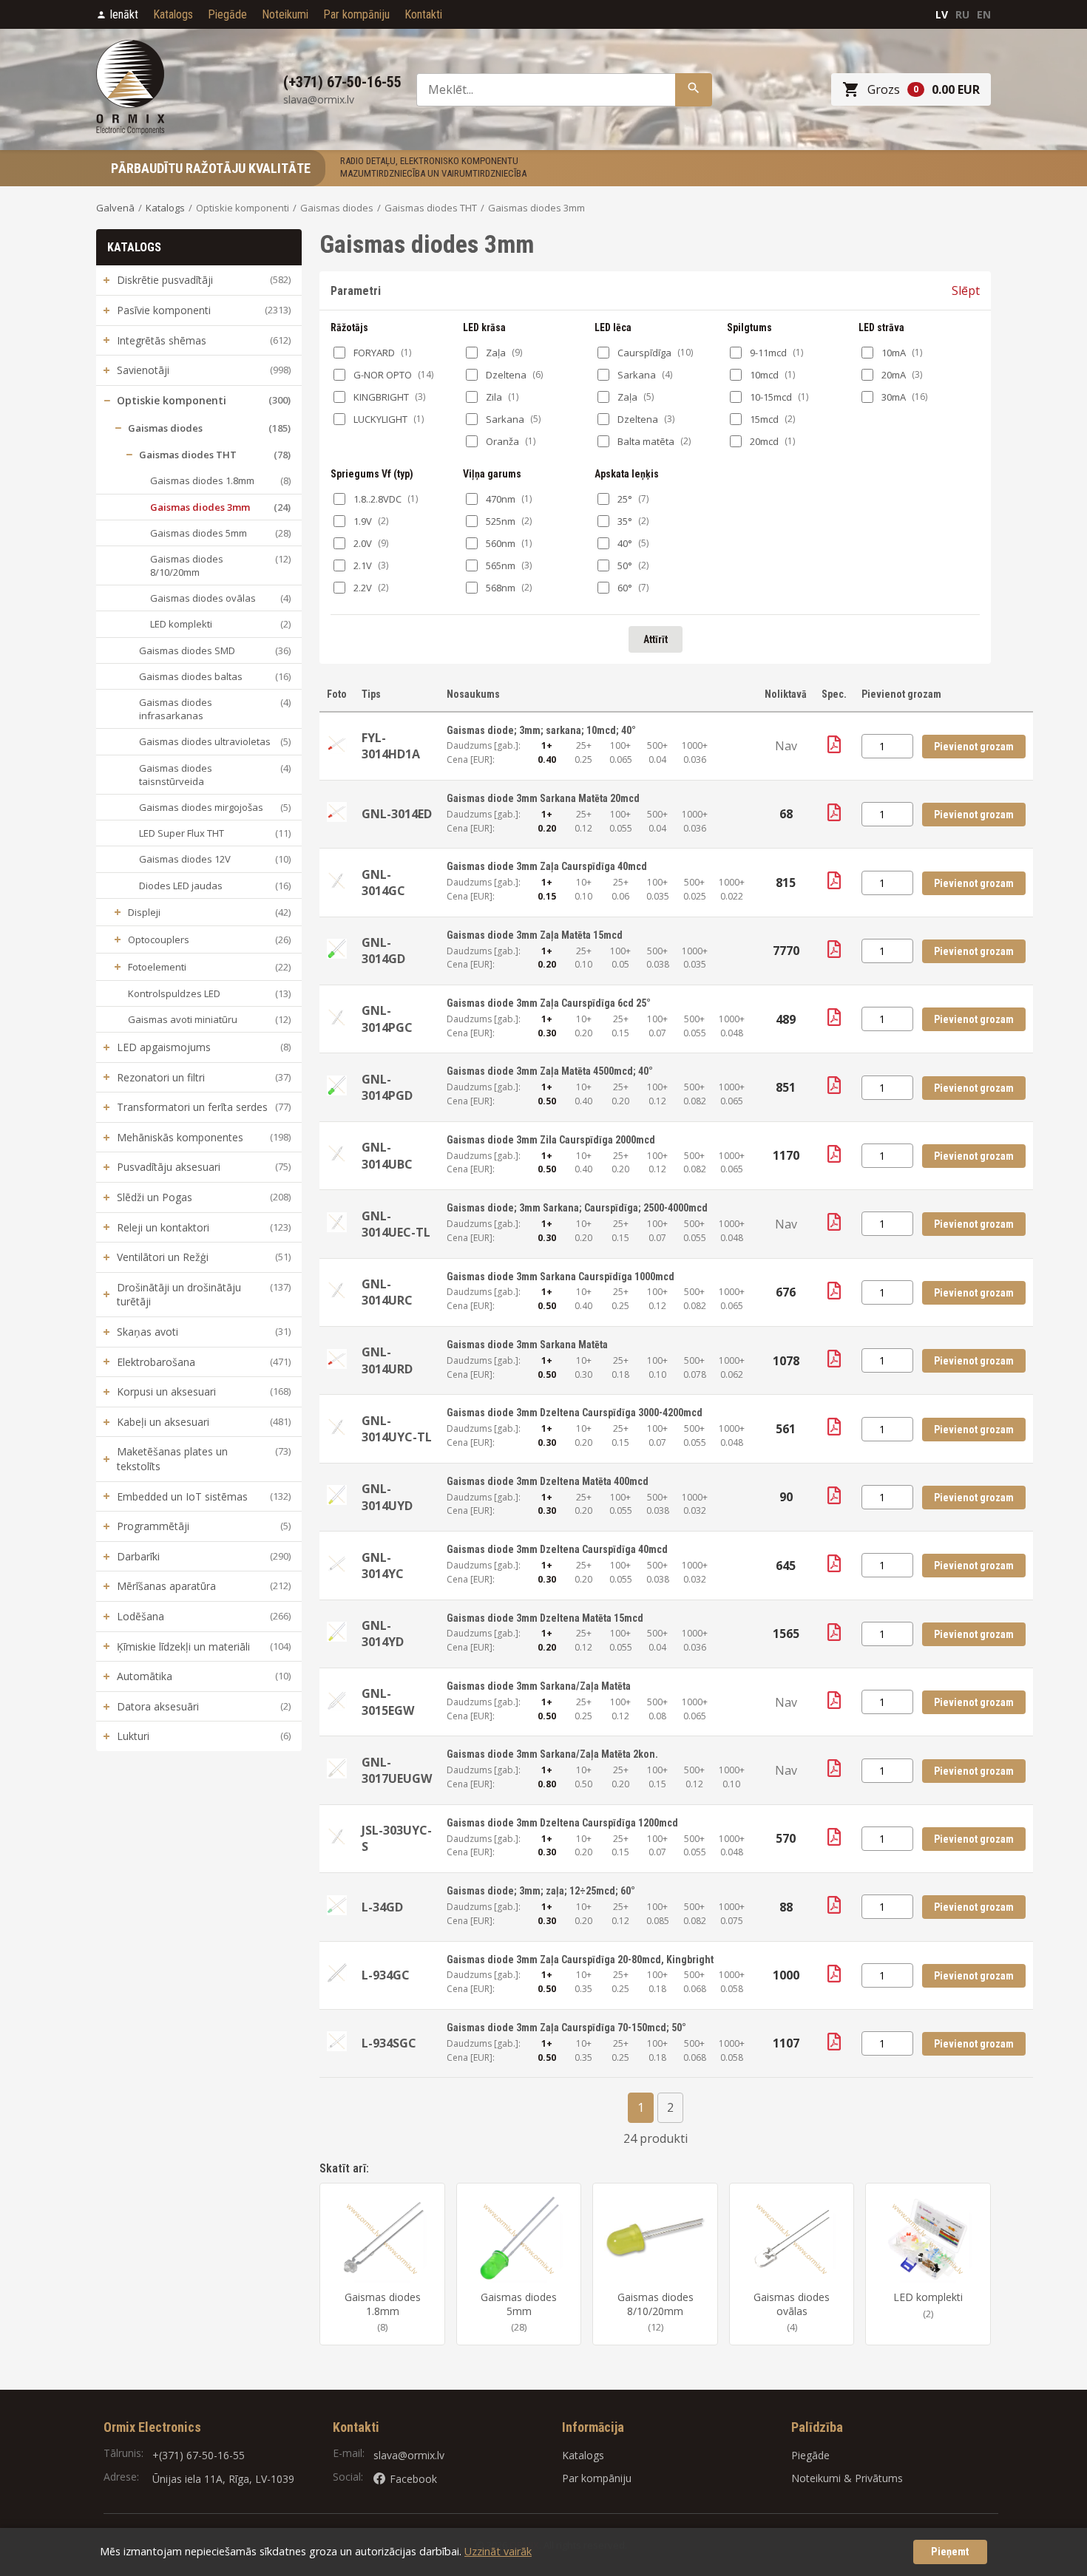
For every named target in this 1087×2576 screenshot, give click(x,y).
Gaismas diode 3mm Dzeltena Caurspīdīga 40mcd (557, 1549)
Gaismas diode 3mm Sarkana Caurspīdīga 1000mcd (561, 1277)
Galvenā (115, 208)
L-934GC (386, 1975)
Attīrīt (656, 639)
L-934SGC (389, 2043)
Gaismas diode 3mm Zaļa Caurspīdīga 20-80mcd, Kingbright (580, 1960)
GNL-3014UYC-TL (397, 1429)
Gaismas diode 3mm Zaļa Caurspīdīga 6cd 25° (549, 1003)
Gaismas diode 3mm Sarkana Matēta (527, 1345)
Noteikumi (285, 14)
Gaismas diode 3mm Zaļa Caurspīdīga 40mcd (547, 866)
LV (942, 14)
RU (962, 14)
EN (984, 14)
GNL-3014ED (397, 814)
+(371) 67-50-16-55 (199, 2455)
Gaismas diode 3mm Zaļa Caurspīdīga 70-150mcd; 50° (566, 2028)
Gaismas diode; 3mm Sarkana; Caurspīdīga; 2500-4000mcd (577, 1208)
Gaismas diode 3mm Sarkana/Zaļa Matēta (539, 1686)
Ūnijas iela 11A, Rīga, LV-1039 (223, 2479)
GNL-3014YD (383, 1634)
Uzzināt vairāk (498, 2551)
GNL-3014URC (387, 1292)
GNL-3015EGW (388, 1702)
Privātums (879, 2478)
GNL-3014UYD (387, 1497)
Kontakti (423, 14)
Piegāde (227, 14)
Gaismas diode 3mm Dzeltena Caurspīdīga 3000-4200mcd (575, 1413)
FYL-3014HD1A (391, 746)
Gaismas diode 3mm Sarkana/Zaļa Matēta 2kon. (552, 1754)
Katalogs (173, 14)
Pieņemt (950, 2552)
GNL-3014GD (383, 951)
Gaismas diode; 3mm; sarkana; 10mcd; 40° (541, 730)
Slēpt (966, 290)
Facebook (413, 2479)
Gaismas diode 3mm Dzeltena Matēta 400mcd (548, 1481)
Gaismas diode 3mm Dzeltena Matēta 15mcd (545, 1618)
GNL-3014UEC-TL (396, 1224)
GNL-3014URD (387, 1360)
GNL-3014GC (383, 883)
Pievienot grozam (974, 747)
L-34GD (382, 1907)
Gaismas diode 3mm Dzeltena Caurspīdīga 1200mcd (562, 1823)
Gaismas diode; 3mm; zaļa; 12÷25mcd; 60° (541, 1891)
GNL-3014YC (383, 1566)
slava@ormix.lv (409, 2455)
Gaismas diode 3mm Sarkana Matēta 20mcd (543, 798)
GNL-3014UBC (387, 1155)
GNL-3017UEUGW (397, 1770)
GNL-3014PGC (387, 1019)
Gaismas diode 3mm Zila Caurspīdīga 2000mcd (551, 1140)
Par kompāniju (356, 14)
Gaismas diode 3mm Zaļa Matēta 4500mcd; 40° (550, 1071)
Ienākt (124, 14)
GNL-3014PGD (387, 1087)
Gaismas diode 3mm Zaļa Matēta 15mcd (535, 935)
